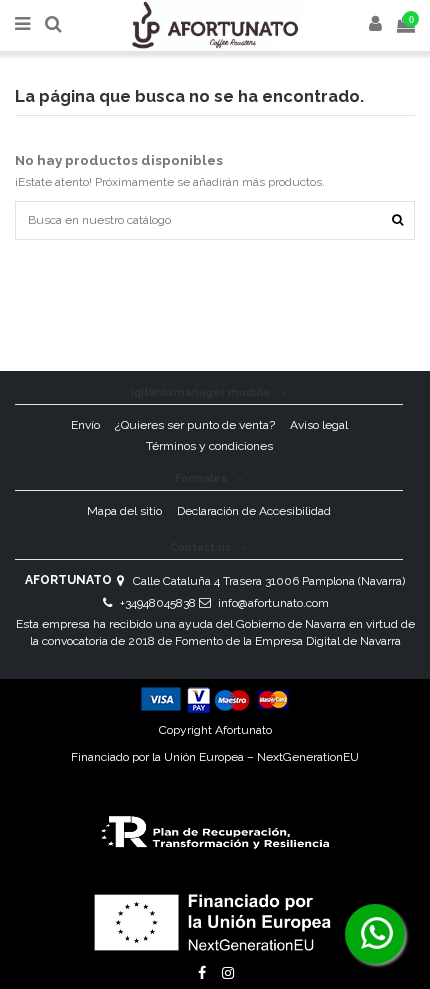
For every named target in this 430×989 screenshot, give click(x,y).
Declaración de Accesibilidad (254, 511)
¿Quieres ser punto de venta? (195, 425)
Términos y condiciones (209, 446)
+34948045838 (158, 603)
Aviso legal (319, 425)
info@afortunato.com (273, 603)
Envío (85, 425)
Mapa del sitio (124, 511)
